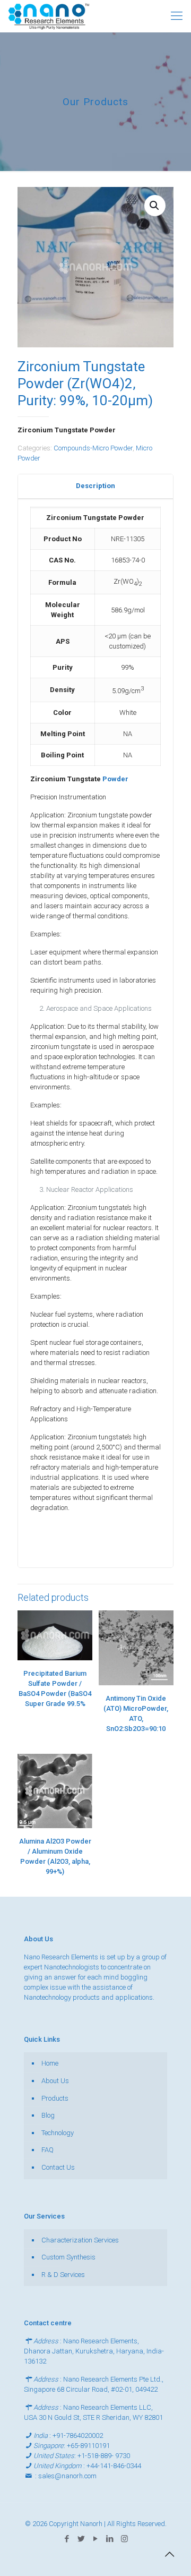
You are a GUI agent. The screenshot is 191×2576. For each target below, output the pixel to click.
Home (50, 2063)
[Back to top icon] (169, 2554)
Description (95, 486)
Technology (58, 2133)
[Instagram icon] (124, 2539)
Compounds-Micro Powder (93, 448)
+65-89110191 (88, 2446)
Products (55, 2098)
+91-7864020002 (78, 2436)
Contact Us (58, 2167)
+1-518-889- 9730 (104, 2456)
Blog (48, 2115)
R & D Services (63, 2275)
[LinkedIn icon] (110, 2539)
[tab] (95, 486)
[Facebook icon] (67, 2539)
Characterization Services (80, 2240)
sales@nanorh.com (67, 2476)
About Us (55, 2081)
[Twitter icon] (81, 2539)
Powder (115, 779)
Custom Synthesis (68, 2257)
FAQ (47, 2150)
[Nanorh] (49, 16)
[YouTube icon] (96, 2539)
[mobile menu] (177, 16)
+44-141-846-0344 (114, 2466)
